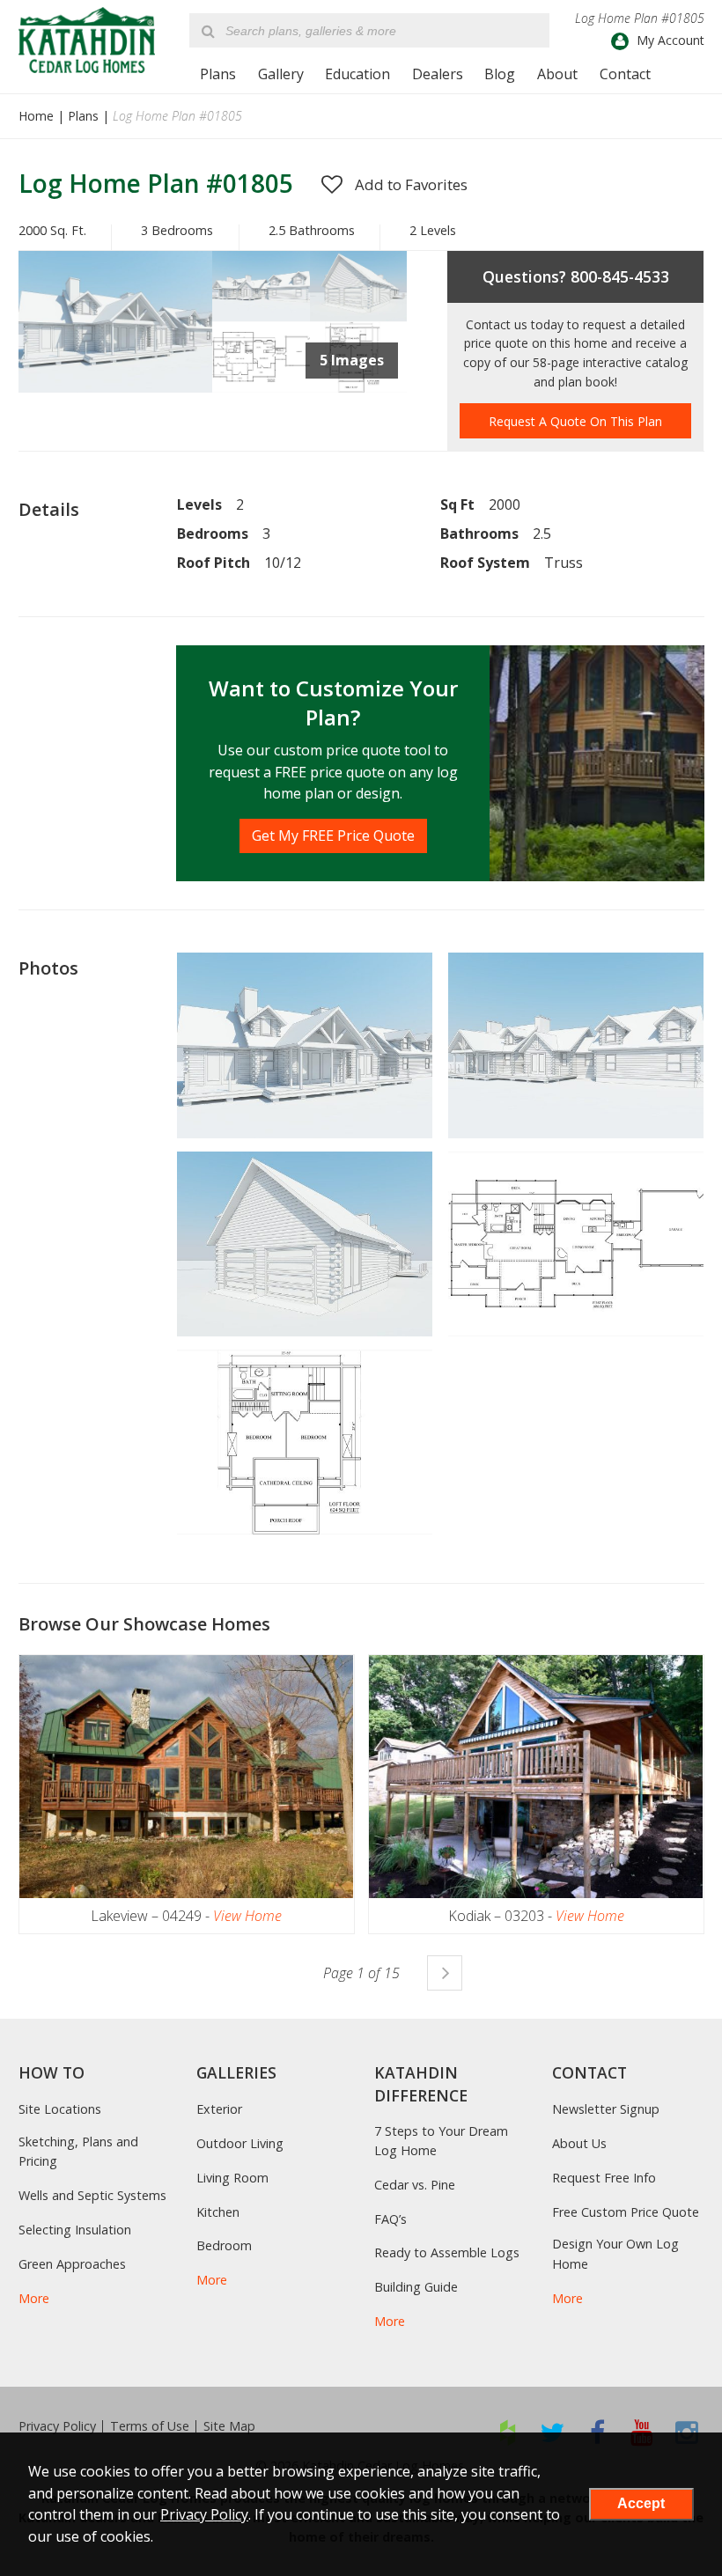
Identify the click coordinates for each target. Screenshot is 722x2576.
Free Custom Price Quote (626, 2212)
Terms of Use (150, 2426)
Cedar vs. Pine (415, 2185)
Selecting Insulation (75, 2230)
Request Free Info (604, 2178)
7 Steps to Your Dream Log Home (441, 2141)
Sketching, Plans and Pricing (78, 2151)
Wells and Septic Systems (92, 2195)
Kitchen (218, 2212)
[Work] (358, 387)
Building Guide (416, 2287)
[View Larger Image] (305, 1045)
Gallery (281, 74)
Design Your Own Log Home (615, 2253)
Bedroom (224, 2245)
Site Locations (60, 2109)
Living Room (232, 2178)
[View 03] (116, 387)
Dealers (438, 74)
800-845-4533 (620, 276)
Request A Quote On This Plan (575, 421)
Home (36, 116)
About (557, 74)
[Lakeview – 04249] (187, 1777)
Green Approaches (72, 2264)
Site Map (229, 2426)
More (34, 2298)
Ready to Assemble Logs (447, 2252)
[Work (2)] (261, 387)
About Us (579, 2143)
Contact (625, 74)
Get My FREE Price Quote (333, 835)
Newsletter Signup (606, 2109)
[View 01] (261, 316)
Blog (500, 74)
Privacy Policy (57, 2426)
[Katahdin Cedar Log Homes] (87, 40)
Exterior (219, 2109)
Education (357, 74)
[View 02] (358, 316)
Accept (641, 2503)
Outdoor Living (240, 2143)
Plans (218, 74)
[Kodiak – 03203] (536, 1777)
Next (445, 1973)
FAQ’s (390, 2219)
